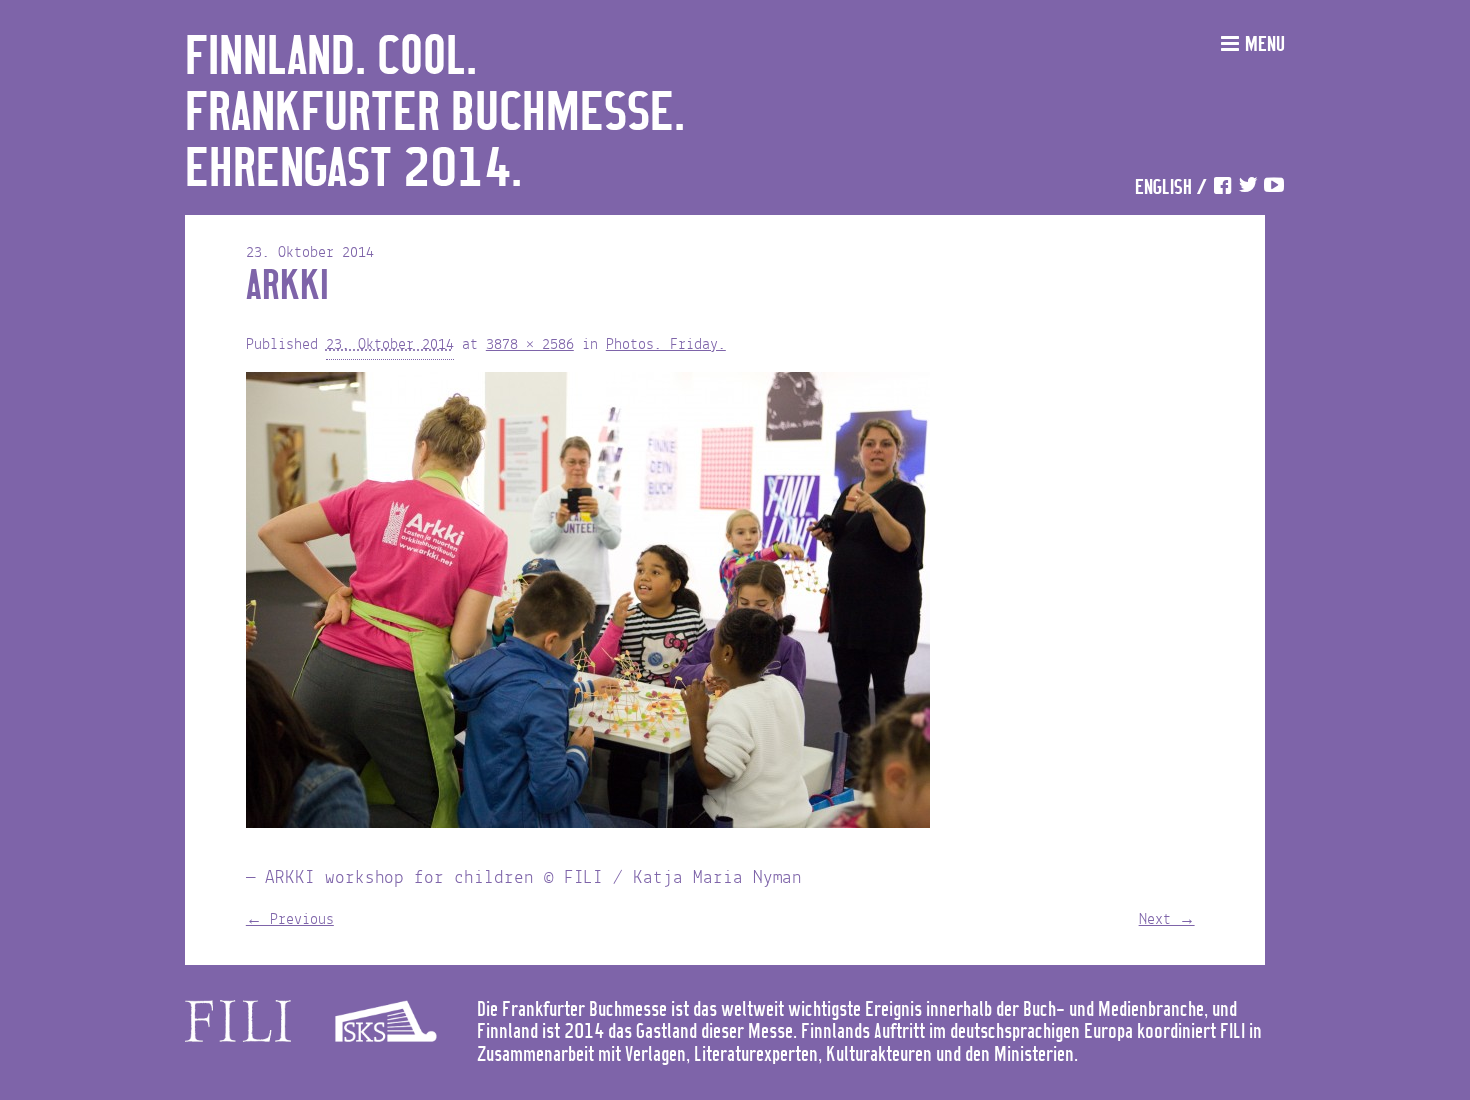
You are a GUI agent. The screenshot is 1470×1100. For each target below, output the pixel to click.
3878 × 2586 (530, 345)
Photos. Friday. (666, 345)
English (1163, 188)
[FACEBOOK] (1222, 188)
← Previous (290, 920)
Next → (1167, 920)
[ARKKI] (588, 605)
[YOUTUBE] (1274, 188)
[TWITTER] (1248, 188)
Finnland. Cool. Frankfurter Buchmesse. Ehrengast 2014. (435, 114)
